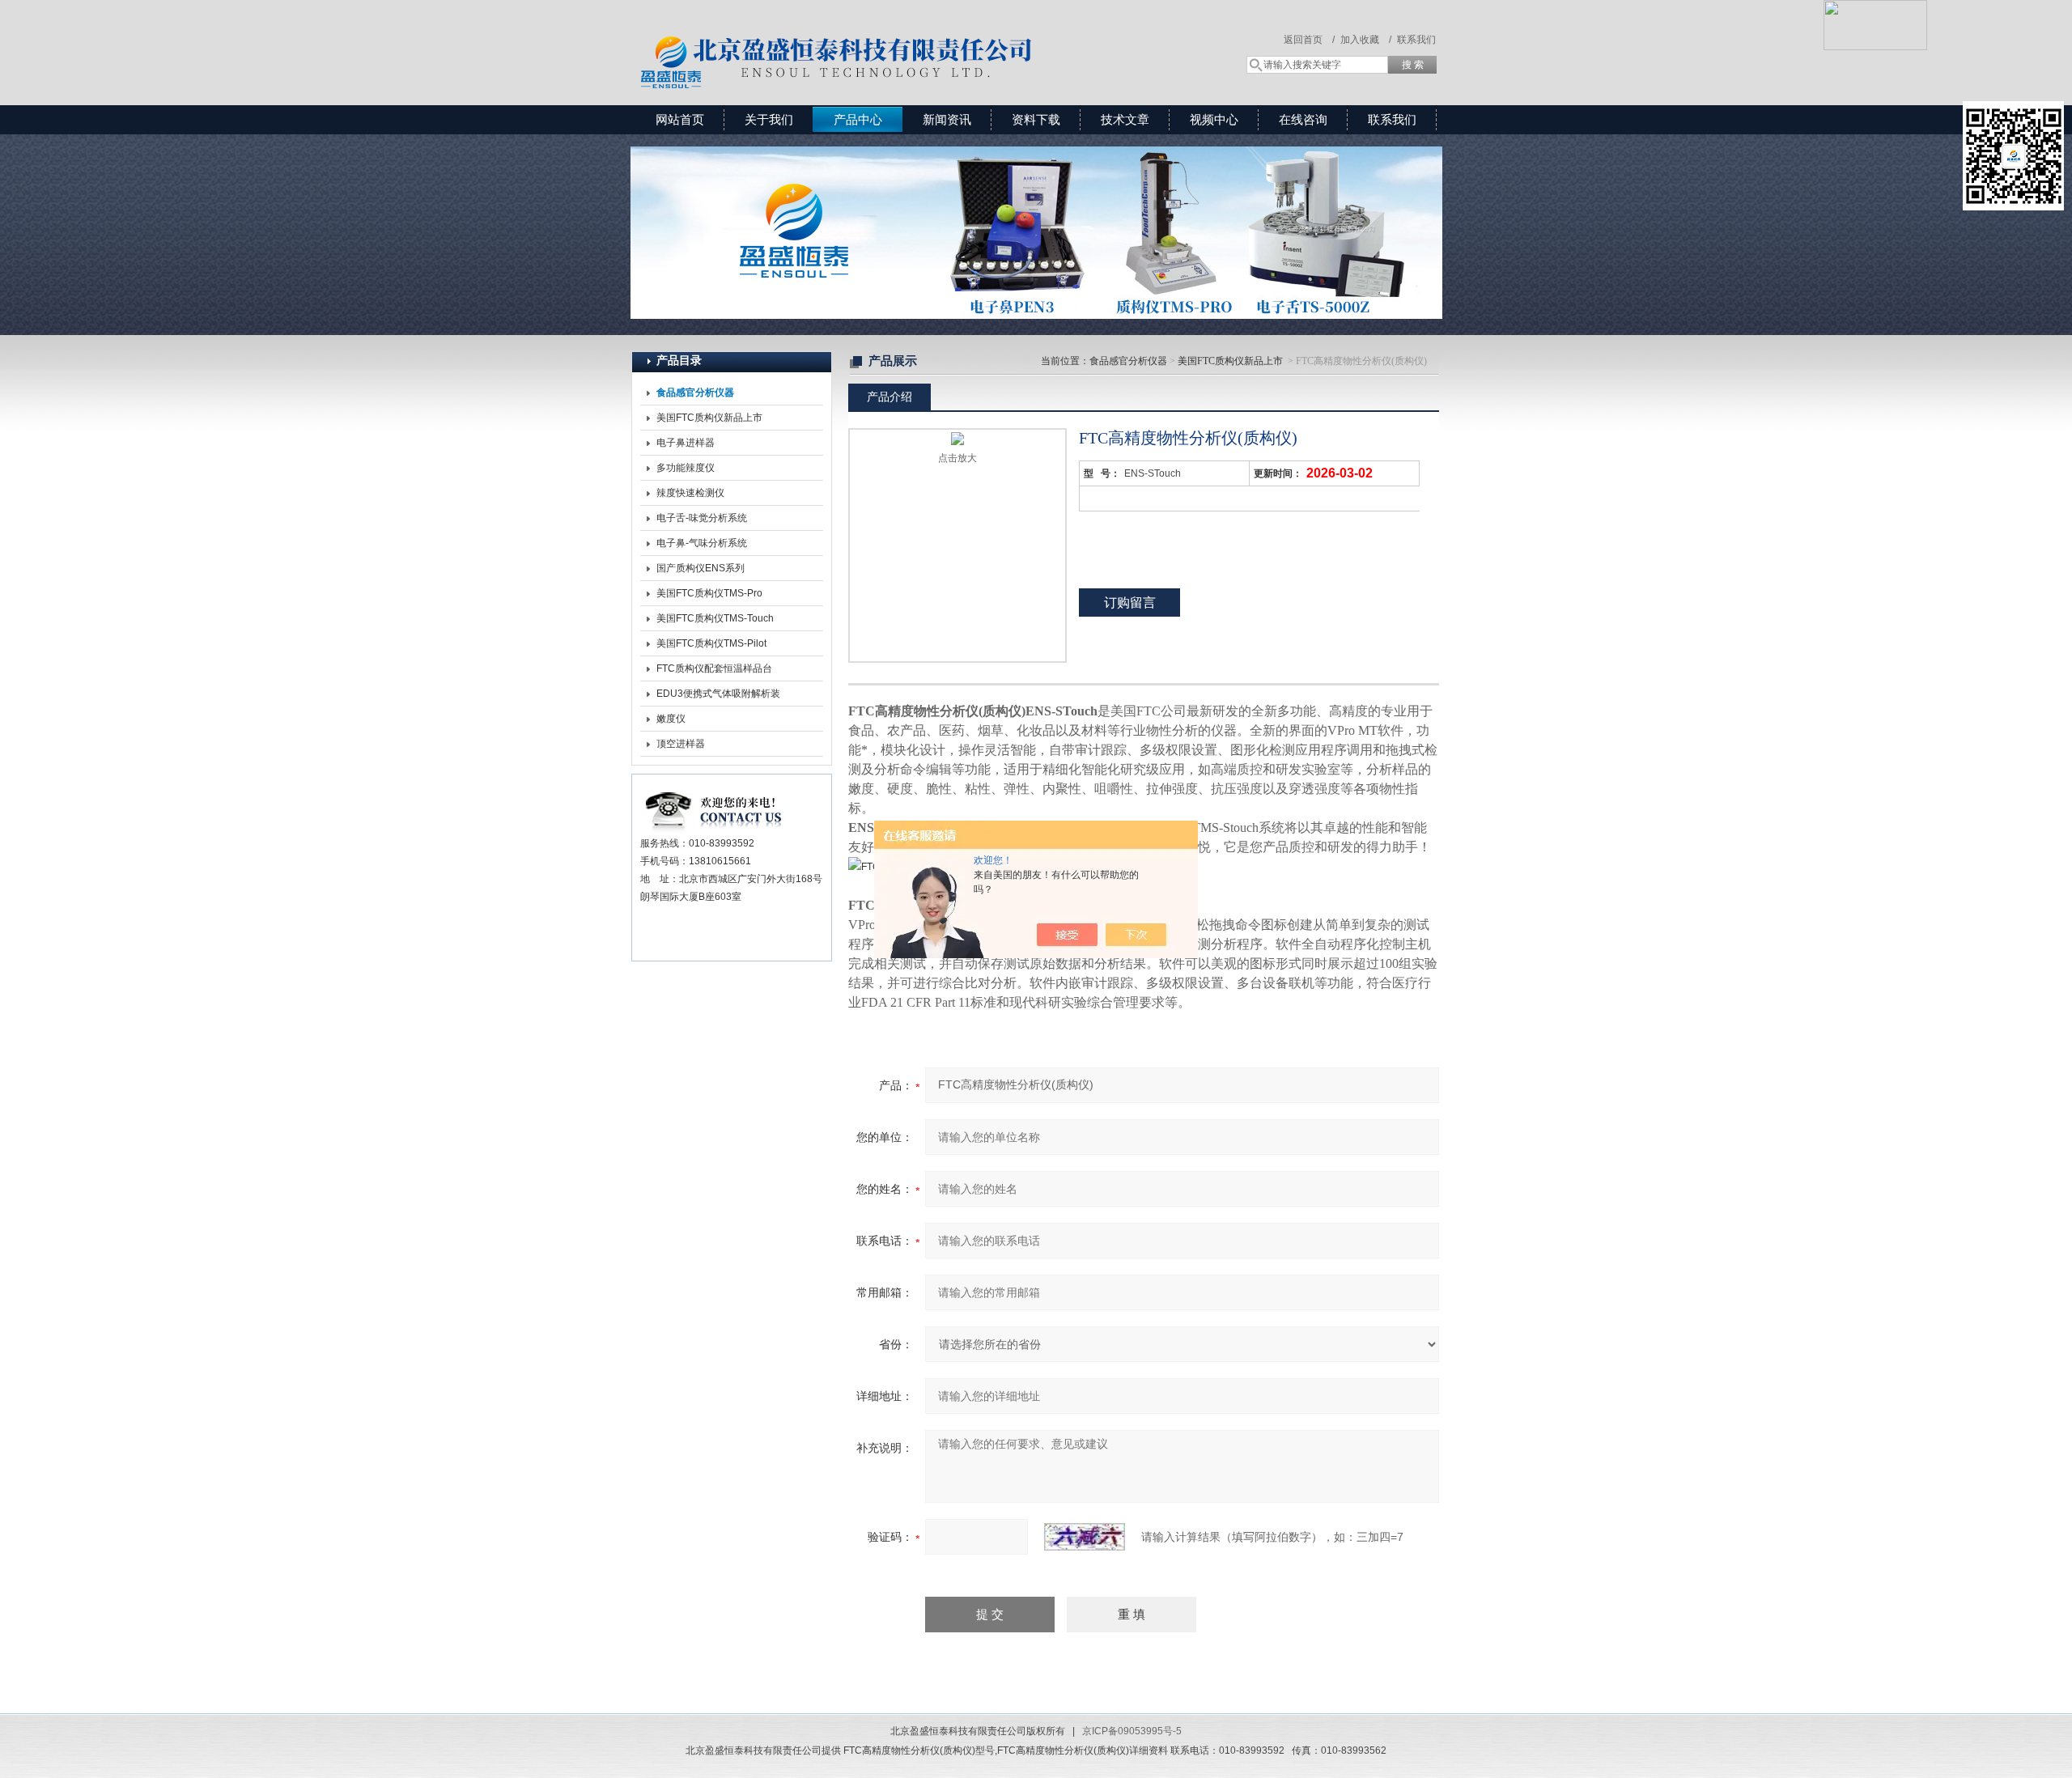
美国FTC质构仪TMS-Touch (715, 618)
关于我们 (769, 119)
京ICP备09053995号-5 (1132, 1731)
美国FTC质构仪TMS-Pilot (711, 643)
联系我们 (1416, 40)
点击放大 (957, 458)
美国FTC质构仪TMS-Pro (709, 593)
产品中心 (858, 119)
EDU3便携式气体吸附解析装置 (718, 697)
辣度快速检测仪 (690, 493)
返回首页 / (1309, 40)
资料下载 (1036, 119)
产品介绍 (890, 397)
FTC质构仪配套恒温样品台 (714, 668)
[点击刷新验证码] (1085, 1537)
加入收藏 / (1366, 40)
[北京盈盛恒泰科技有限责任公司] (894, 36)
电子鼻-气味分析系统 (702, 543)
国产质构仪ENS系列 (701, 568)
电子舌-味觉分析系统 (702, 518)
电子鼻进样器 (686, 443)
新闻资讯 (947, 119)
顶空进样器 (681, 744)
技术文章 (1125, 119)
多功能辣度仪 (686, 468)
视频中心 (1214, 119)
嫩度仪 (671, 719)
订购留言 (1130, 603)
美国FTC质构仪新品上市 (709, 418)
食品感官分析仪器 (1128, 361)
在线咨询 (1303, 119)
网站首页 (680, 119)
